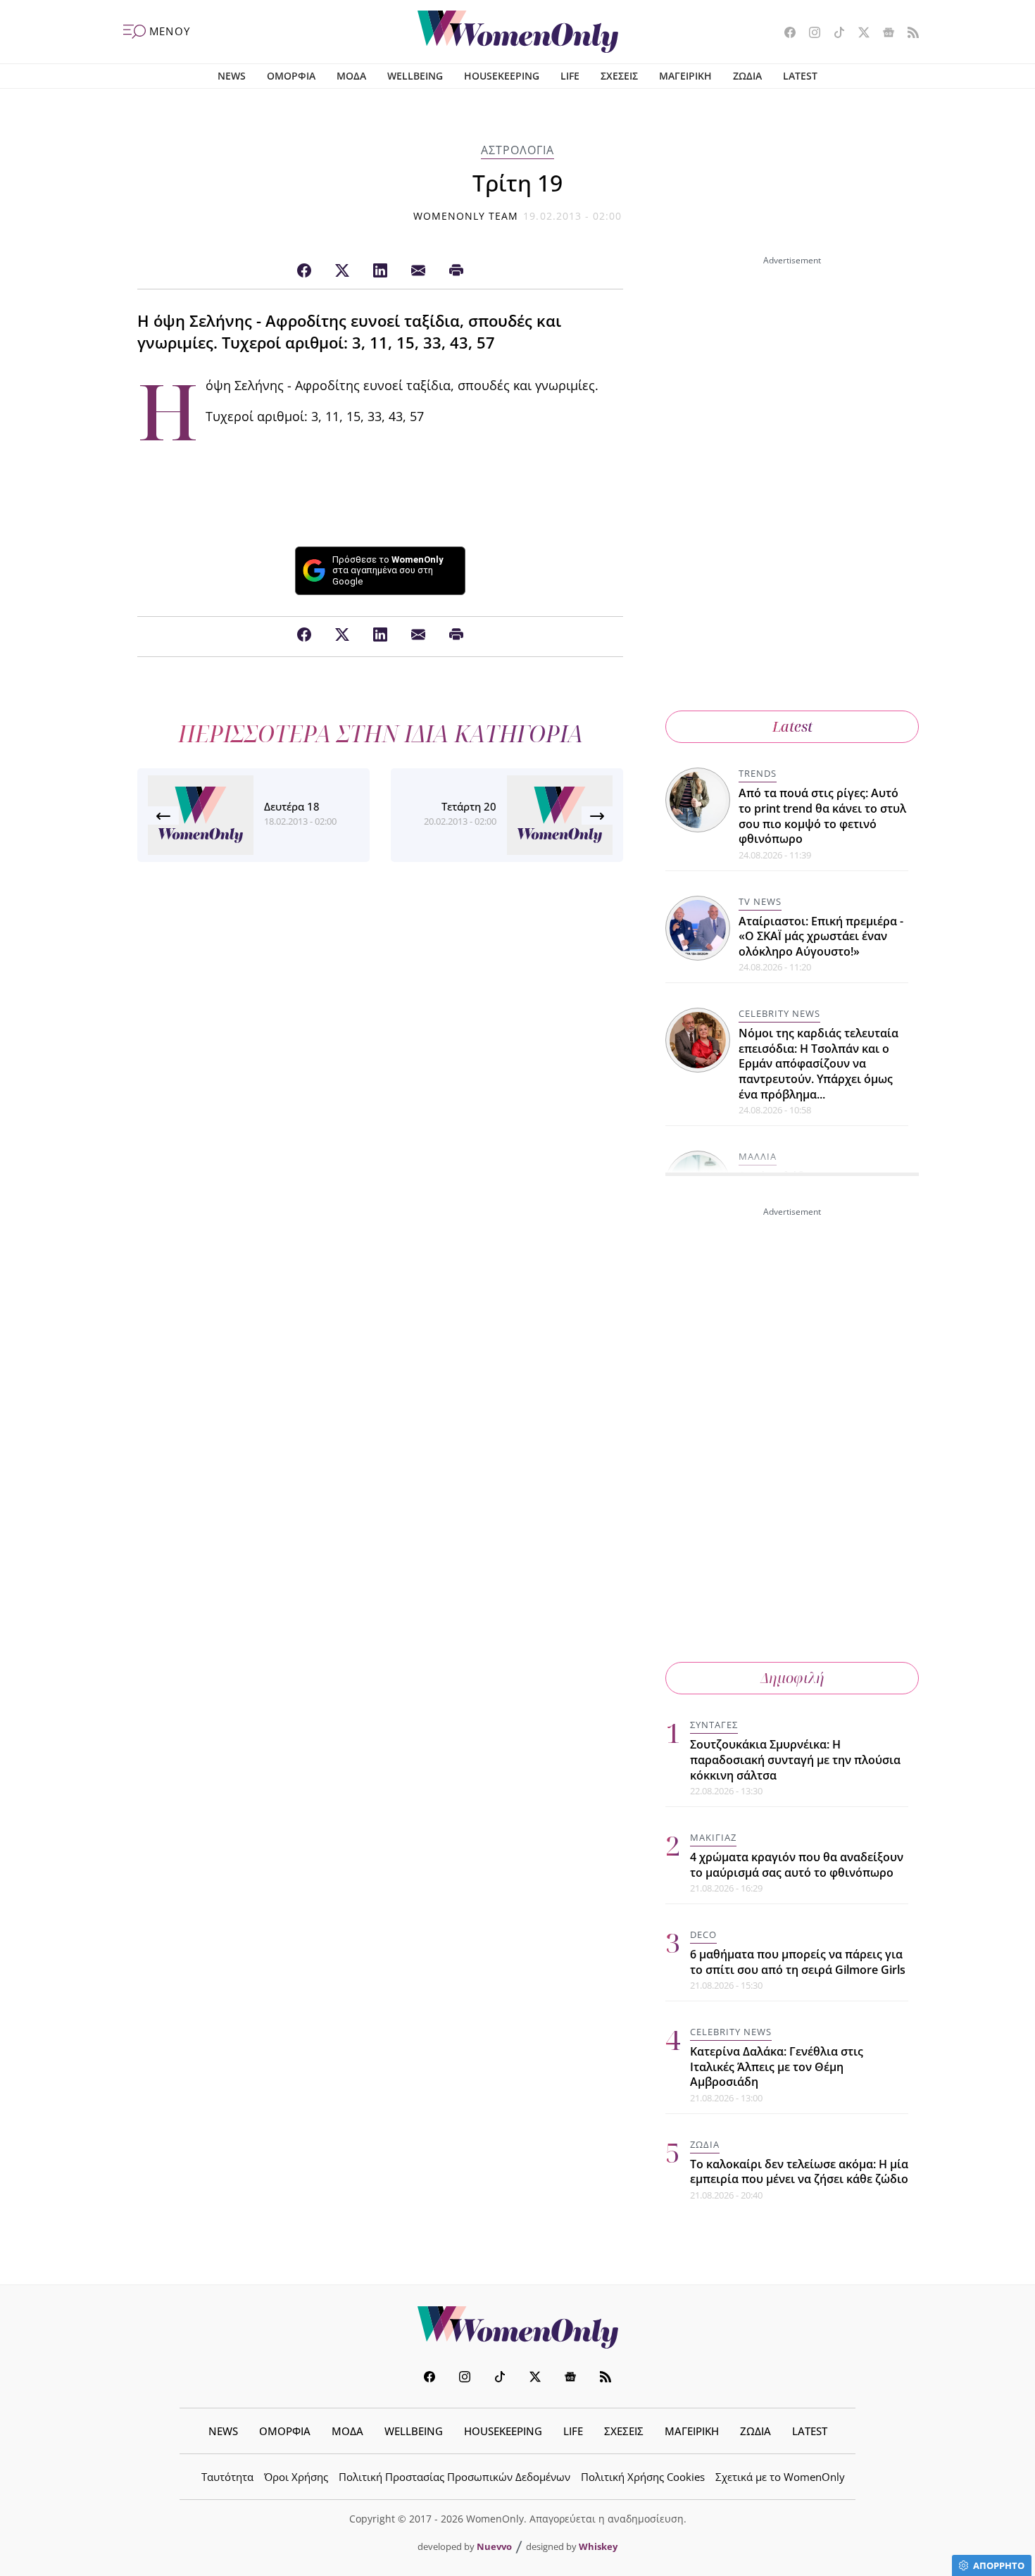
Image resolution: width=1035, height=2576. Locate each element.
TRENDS (758, 773)
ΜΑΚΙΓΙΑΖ (713, 1837)
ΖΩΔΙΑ (747, 76)
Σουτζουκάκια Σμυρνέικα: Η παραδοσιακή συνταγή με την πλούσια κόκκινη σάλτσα (795, 1759)
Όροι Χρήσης (296, 2477)
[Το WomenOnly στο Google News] (883, 34)
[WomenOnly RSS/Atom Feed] (908, 34)
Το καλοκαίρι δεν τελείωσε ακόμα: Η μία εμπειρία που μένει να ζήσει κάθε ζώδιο (799, 2172)
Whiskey (598, 2546)
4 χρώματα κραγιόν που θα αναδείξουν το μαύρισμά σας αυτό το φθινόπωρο (797, 1865)
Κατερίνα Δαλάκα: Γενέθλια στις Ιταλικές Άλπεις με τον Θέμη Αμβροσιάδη (777, 2067)
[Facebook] (304, 271)
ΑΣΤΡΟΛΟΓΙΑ (517, 150)
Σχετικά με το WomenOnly (780, 2477)
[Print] (456, 271)
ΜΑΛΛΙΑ (758, 1156)
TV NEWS (760, 901)
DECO (703, 1934)
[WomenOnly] (518, 32)
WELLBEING (415, 76)
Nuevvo (494, 2546)
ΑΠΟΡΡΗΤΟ (999, 2565)
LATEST (800, 76)
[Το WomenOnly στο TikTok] (834, 34)
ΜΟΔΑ (351, 76)
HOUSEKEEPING (502, 76)
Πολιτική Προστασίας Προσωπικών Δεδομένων (454, 2477)
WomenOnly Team (466, 216)
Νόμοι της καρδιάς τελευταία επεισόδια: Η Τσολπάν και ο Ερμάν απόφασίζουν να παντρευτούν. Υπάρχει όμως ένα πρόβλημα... (818, 1063)
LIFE (570, 76)
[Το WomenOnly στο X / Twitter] (859, 34)
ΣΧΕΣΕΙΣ (619, 76)
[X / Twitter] (342, 271)
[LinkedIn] (380, 271)
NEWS (232, 76)
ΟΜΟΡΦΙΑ (291, 76)
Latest (792, 726)
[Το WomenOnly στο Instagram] (809, 34)
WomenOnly (517, 2327)
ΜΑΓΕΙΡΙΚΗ (685, 76)
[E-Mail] (418, 271)
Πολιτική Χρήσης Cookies (643, 2477)
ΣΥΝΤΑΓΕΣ (714, 1725)
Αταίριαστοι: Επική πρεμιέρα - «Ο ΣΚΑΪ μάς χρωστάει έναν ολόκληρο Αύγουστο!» (821, 936)
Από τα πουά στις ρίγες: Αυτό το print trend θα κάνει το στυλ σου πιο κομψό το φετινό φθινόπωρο (822, 816)
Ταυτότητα (227, 2477)
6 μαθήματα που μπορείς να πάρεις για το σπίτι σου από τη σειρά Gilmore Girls (798, 1962)
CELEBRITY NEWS (779, 1013)
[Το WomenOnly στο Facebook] (785, 34)
